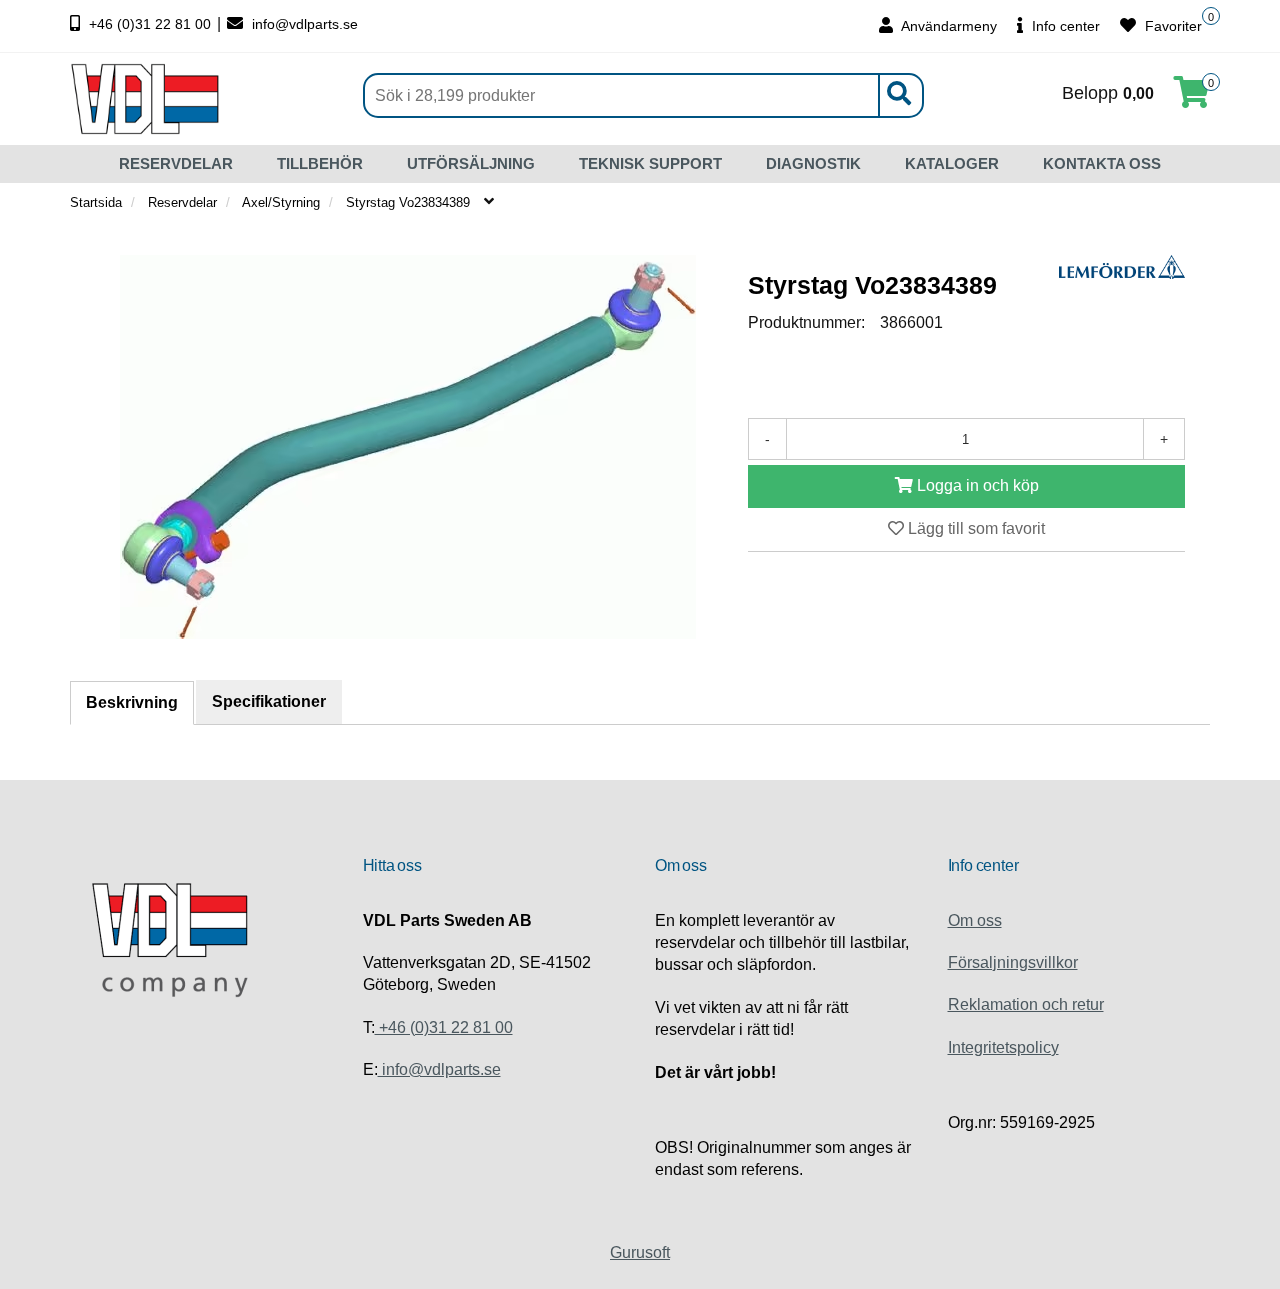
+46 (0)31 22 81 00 (150, 24)
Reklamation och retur (1026, 1004)
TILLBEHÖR (320, 163)
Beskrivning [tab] (132, 702)
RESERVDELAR (176, 163)
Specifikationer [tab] (269, 701)
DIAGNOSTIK (813, 163)
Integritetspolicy (1003, 1047)
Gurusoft (640, 1252)
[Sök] (898, 95)
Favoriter (1171, 26)
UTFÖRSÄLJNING (471, 163)
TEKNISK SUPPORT (650, 163)
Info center (1064, 26)
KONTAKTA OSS (1102, 163)
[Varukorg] (1192, 98)
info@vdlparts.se (303, 24)
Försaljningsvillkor (1013, 962)
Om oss (975, 920)
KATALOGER (952, 163)
